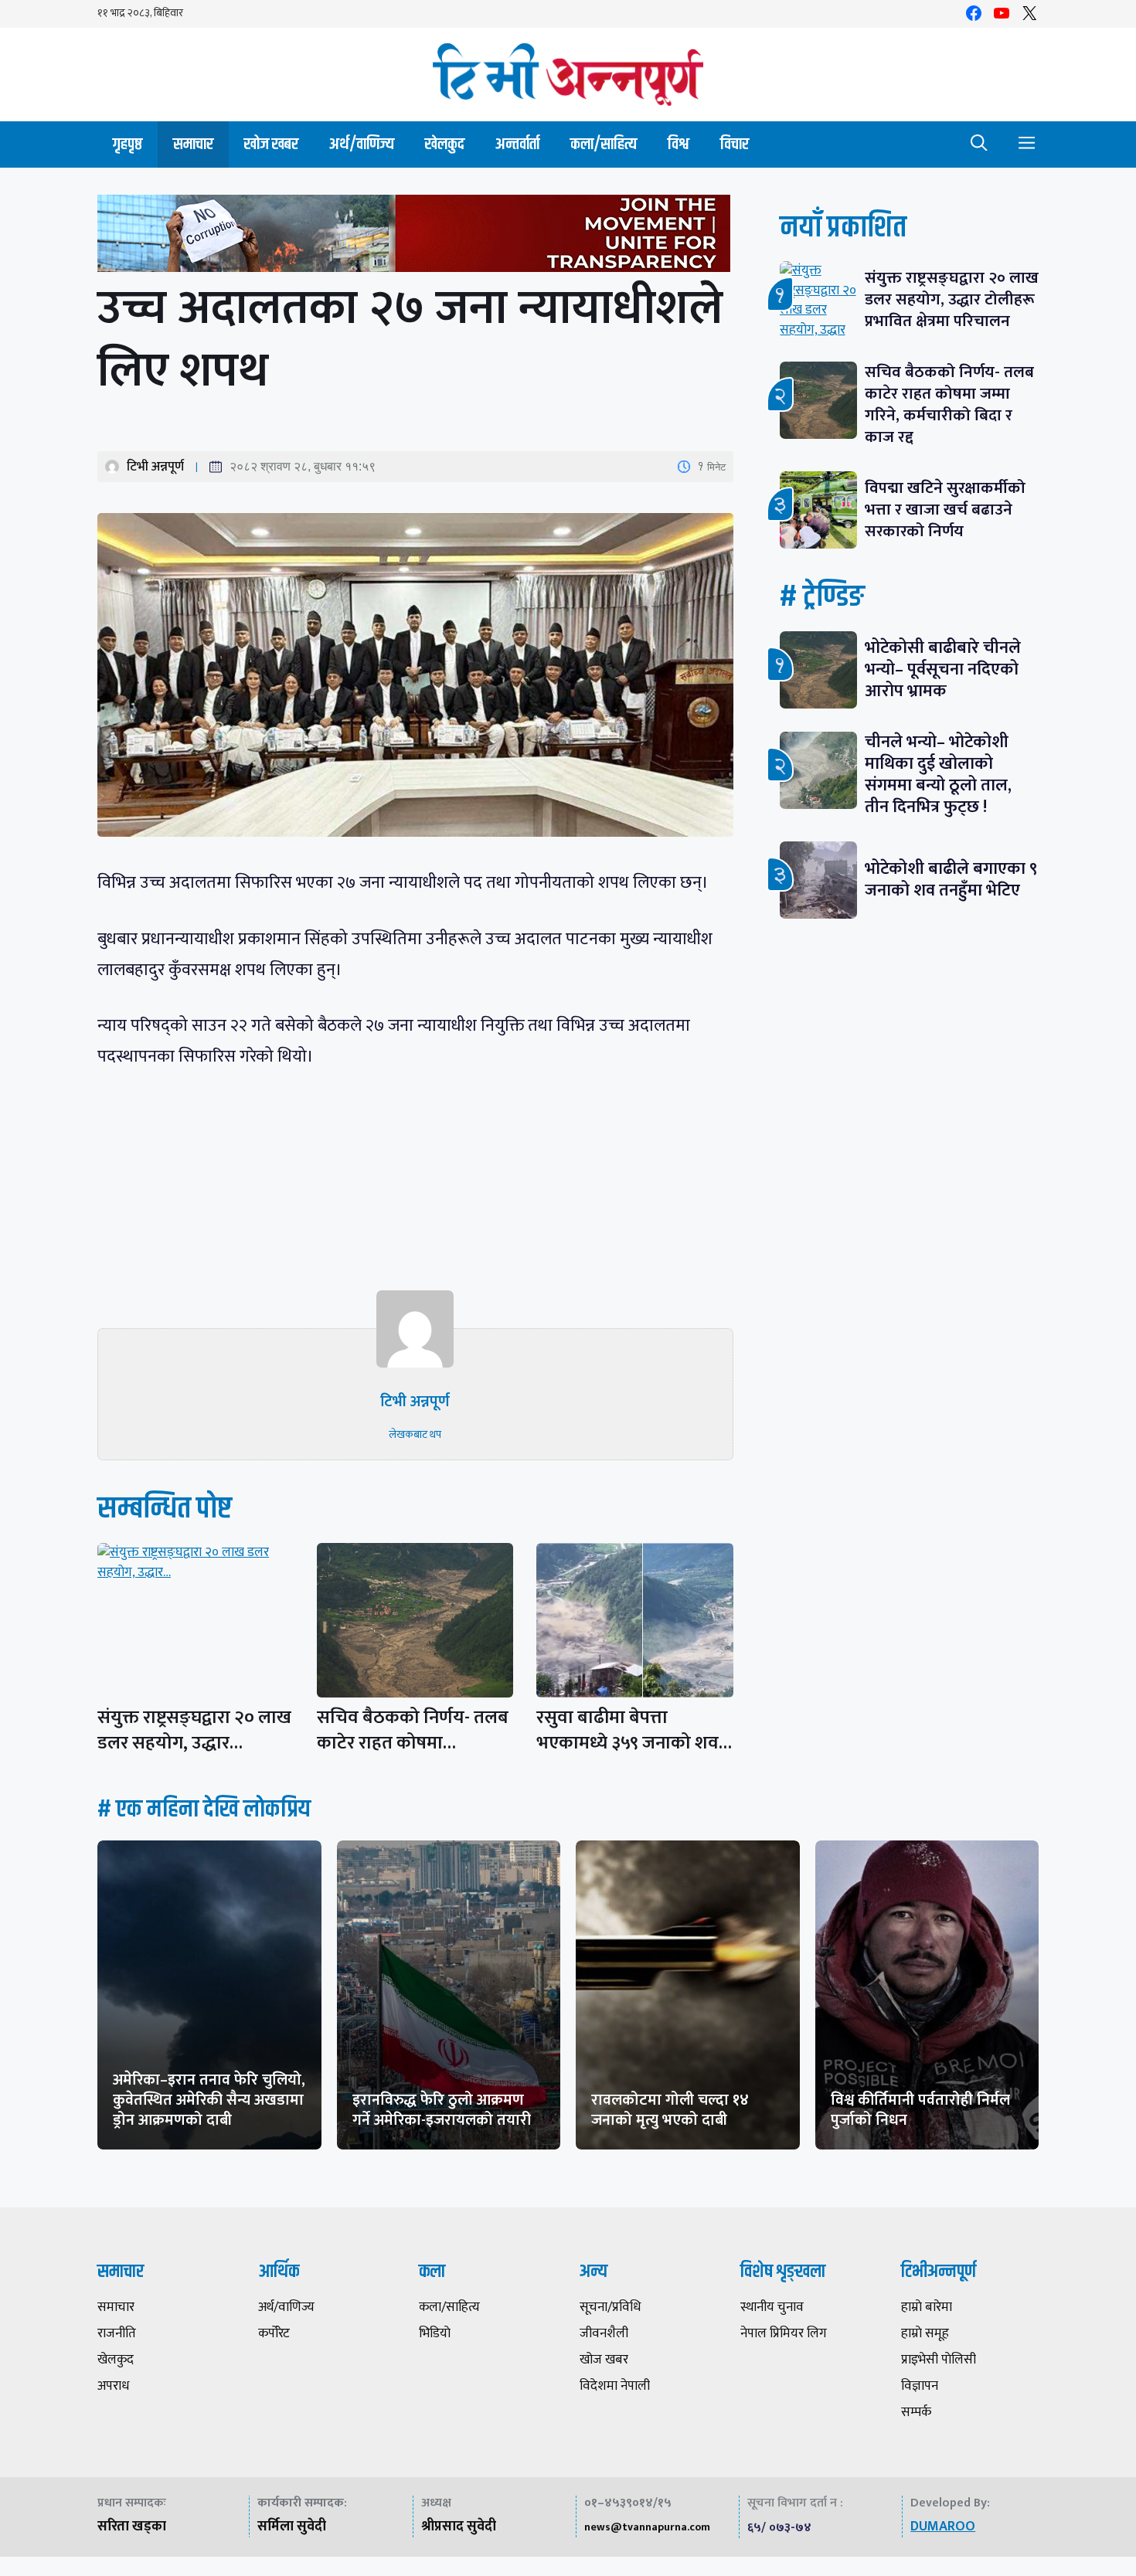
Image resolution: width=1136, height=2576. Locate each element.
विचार (735, 144)
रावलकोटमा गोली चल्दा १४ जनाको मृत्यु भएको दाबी (670, 2110)
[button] (979, 144)
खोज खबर (271, 144)
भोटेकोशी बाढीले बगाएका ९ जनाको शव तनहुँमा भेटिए (951, 880)
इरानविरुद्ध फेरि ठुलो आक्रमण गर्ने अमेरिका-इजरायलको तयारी (442, 2110)
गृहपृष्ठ (128, 144)
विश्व (679, 144)
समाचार (193, 144)
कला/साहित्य (604, 144)
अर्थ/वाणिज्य (362, 144)
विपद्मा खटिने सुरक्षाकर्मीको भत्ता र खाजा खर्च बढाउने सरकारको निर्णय (945, 510)
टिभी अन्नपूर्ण (155, 467)
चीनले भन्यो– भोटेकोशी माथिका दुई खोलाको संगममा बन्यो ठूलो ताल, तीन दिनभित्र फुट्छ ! (938, 775)
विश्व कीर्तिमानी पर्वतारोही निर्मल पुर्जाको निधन (920, 2110)
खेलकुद (445, 144)
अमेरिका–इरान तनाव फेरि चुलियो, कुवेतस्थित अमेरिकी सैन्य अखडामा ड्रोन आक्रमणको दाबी (209, 2100)
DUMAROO (943, 2527)
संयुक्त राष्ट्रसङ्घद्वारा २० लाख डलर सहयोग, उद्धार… (194, 1730)
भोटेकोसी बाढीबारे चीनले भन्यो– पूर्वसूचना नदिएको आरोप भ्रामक (943, 669)
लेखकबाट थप (415, 1434)
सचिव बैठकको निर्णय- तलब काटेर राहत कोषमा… (413, 1730)
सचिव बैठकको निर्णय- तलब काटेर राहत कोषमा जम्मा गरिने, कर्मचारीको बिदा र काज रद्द (949, 404)
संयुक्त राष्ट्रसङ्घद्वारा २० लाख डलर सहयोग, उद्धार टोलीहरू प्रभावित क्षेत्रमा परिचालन (952, 299)
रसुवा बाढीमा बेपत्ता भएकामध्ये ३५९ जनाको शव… (634, 1730)
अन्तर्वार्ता (517, 144)
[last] (415, 237)
